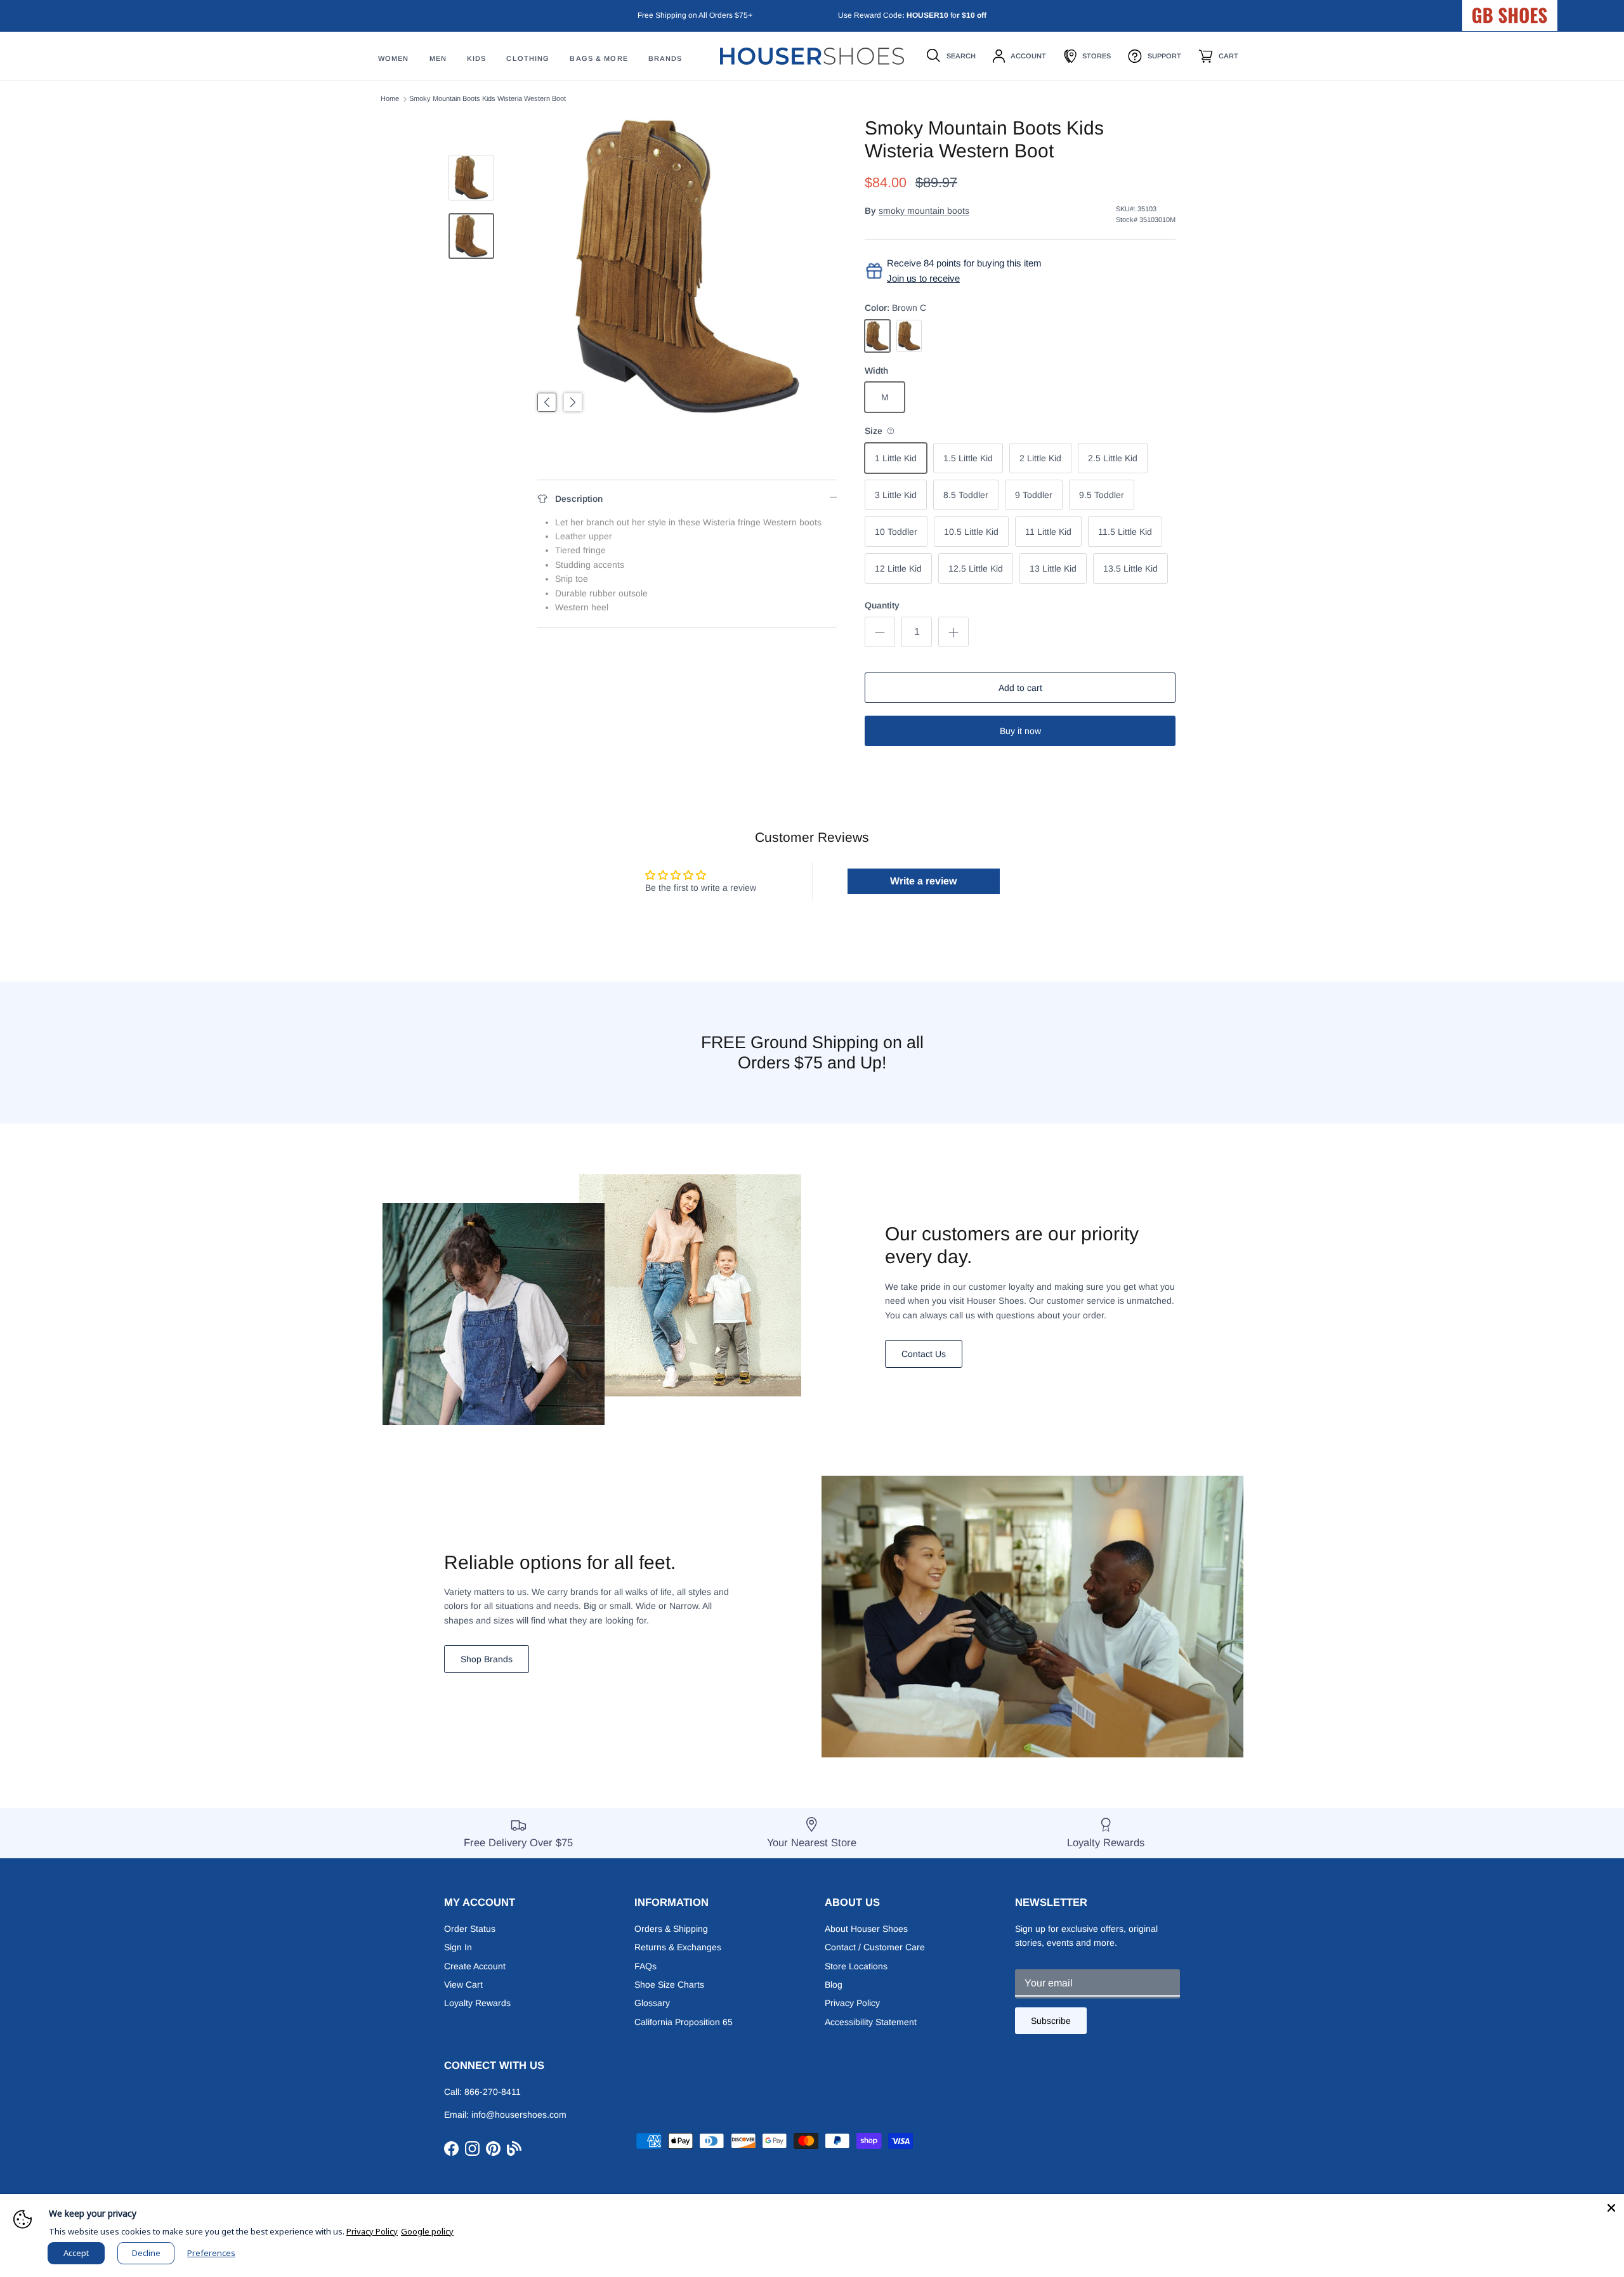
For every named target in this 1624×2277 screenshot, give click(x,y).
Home (390, 99)
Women (394, 59)
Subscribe (1051, 2021)
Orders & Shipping (671, 1929)
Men (438, 59)
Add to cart (1020, 688)
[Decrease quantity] (880, 632)
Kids (476, 59)
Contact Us (924, 1354)
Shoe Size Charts (669, 1985)
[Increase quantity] (953, 632)
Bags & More (599, 59)
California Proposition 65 (684, 2022)
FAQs (645, 1966)
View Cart (463, 1985)
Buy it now (1020, 731)
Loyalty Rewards (477, 2003)
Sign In (458, 1947)
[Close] (1611, 2207)
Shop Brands (487, 1659)
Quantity (882, 605)
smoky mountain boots (924, 211)
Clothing (528, 59)
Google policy (427, 2231)
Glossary (652, 2003)
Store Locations (856, 1966)
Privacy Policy (852, 2003)
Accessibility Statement (871, 2022)
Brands (665, 59)
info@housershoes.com (519, 2115)
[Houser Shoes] (812, 56)
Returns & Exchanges (678, 1947)
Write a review (923, 881)
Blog (834, 1985)
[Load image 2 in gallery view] (687, 266)
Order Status (470, 1929)
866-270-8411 (493, 2092)
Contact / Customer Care (875, 1947)
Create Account (475, 1966)
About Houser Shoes (866, 1929)
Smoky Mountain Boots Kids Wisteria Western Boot (488, 99)
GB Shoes (1542, 10)
